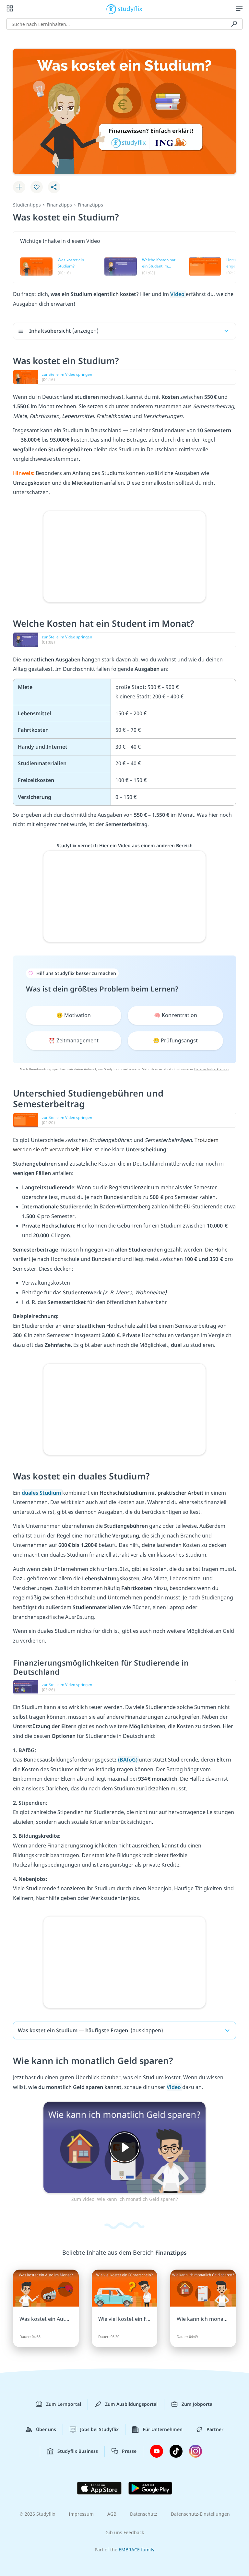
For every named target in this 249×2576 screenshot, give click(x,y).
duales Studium (42, 1493)
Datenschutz (144, 2514)
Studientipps (27, 205)
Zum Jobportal (198, 2404)
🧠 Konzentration (176, 1015)
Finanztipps (59, 205)
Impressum (81, 2514)
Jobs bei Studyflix (99, 2429)
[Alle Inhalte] (10, 8)
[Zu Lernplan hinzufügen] (19, 187)
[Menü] (239, 8)
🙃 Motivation (74, 1015)
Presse (129, 2451)
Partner (215, 2429)
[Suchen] (234, 24)
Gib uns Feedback (125, 2532)
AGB (112, 2514)
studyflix (130, 8)
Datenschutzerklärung (211, 1069)
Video (178, 294)
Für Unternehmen (163, 2429)
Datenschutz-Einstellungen (200, 2514)
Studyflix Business (78, 2451)
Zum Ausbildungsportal (131, 2404)
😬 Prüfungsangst (175, 1040)
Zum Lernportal (64, 2404)
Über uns (46, 2429)
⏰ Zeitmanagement (74, 1040)
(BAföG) (128, 1760)
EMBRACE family (136, 2550)
